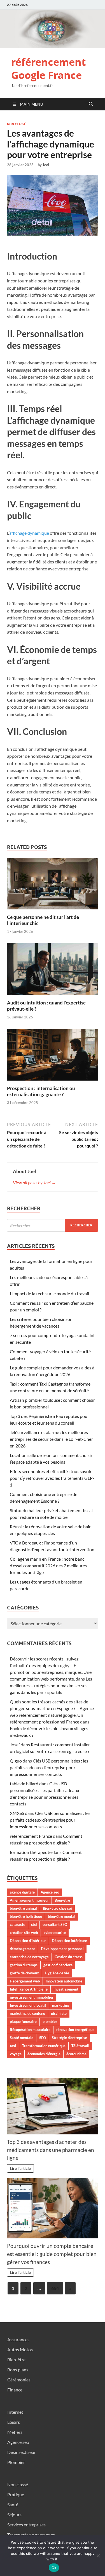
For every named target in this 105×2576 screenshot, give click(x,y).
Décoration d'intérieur (28, 1941)
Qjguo (16, 1761)
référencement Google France (49, 69)
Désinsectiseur (22, 2452)
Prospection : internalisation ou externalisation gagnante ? (41, 1091)
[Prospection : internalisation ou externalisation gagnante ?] (53, 1056)
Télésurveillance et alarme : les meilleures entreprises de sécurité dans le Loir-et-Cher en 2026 (51, 1439)
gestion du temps (24, 1965)
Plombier (16, 2462)
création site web (24, 1933)
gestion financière (58, 1965)
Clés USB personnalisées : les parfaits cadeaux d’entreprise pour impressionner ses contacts (49, 1767)
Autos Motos (20, 2349)
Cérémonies (19, 2380)
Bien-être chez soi (57, 1908)
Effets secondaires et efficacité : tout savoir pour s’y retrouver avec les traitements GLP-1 (52, 1478)
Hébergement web (25, 1981)
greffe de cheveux (24, 1973)
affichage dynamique (29, 533)
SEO (43, 2038)
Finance (15, 2390)
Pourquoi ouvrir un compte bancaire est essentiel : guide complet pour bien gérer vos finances (52, 2254)
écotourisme (76, 2054)
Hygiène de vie (57, 1973)
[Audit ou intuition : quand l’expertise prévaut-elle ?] (53, 971)
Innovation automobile (64, 1981)
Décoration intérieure (69, 1941)
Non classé (17, 124)
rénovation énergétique (75, 2030)
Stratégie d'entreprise (69, 2038)
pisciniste (59, 2013)
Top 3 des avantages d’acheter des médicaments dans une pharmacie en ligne (51, 2150)
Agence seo (50, 1892)
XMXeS (17, 1813)
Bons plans (18, 2370)
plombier (50, 2021)
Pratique (16, 2494)
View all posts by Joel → (34, 1182)
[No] (98, 2556)
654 (55, 2288)
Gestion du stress (69, 1957)
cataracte (17, 1924)
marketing (60, 2005)
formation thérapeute (31, 1852)
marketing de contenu (27, 2013)
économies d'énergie (44, 2054)
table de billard (24, 1784)
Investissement (66, 1989)
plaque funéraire (23, 2021)
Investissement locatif (28, 2005)
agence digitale (22, 1892)
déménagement (22, 1949)
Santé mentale (22, 2038)
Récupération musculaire (30, 2030)
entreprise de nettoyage (29, 1957)
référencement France (31, 1836)
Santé (13, 2504)
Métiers (15, 2432)
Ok (54, 2568)
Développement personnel (62, 1949)
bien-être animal (23, 1908)
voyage (16, 2054)
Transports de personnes (31, 2535)
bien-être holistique (26, 1916)
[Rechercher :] (53, 1225)
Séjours (14, 2515)
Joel (46, 165)
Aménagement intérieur (29, 1900)
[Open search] (91, 104)
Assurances (18, 2339)
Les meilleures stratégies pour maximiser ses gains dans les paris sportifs (51, 1685)
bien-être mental (62, 1916)
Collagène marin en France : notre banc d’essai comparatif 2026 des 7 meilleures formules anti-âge (48, 1566)
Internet (15, 2412)
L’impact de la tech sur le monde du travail (49, 1293)
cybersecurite (55, 1933)
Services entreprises (26, 2525)
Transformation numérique (44, 2046)
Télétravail (80, 2046)
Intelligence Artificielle (29, 1989)
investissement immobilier (32, 1997)
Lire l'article (20, 2168)
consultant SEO (55, 1924)
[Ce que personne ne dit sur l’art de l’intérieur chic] (53, 885)
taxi (13, 2046)
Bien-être (62, 1900)
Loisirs (14, 2422)
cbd (34, 1924)
